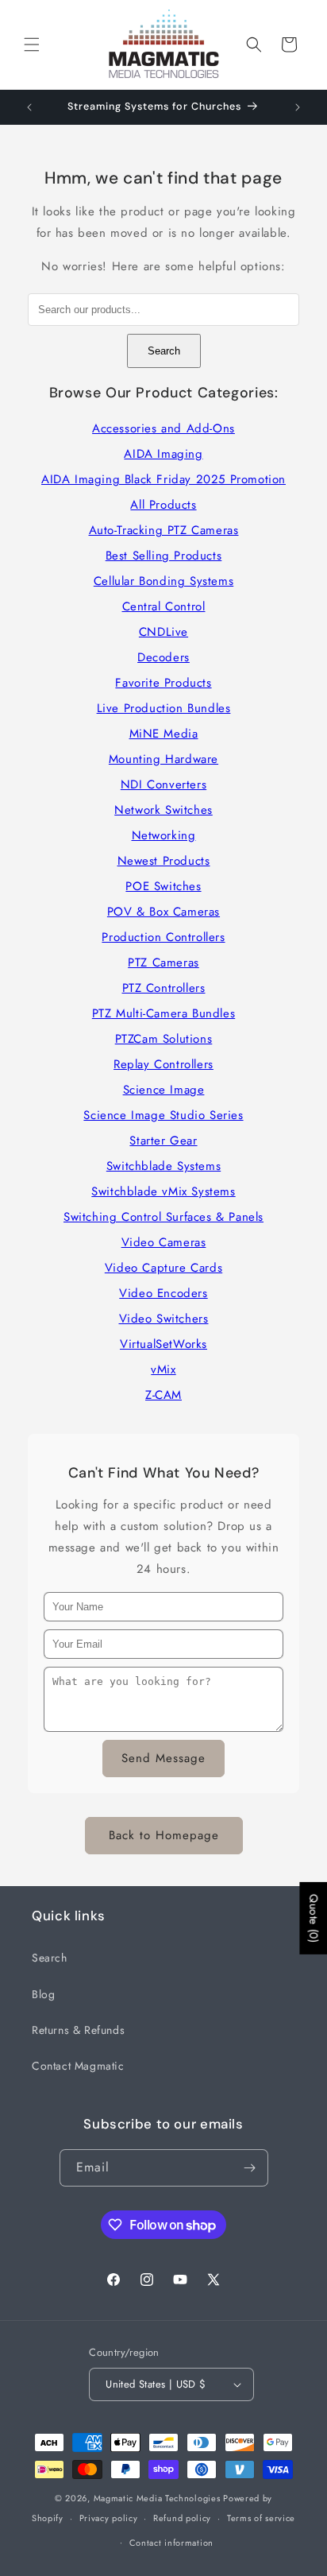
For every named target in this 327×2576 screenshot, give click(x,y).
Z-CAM (163, 1395)
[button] (32, 45)
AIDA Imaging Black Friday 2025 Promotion (163, 479)
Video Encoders (163, 1293)
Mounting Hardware (163, 759)
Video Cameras (164, 1242)
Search (164, 351)
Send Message (163, 1758)
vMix (163, 1369)
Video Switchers (164, 1319)
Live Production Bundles (164, 708)
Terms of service (261, 2518)
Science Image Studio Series (163, 1115)
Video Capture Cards (163, 1268)
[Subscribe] (250, 2168)
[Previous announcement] (29, 107)
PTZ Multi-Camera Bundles (163, 1013)
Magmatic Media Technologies (157, 2498)
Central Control (164, 606)
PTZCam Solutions (164, 1039)
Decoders (163, 657)
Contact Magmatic (78, 2066)
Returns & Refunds (78, 2030)
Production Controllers (163, 937)
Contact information (171, 2543)
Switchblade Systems (163, 1166)
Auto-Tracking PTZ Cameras (164, 530)
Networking (164, 835)
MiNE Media (164, 734)
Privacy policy (109, 2518)
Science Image (164, 1090)
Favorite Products (163, 683)
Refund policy (182, 2518)
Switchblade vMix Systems (163, 1191)
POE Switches (163, 886)
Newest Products (164, 861)
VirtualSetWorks (163, 1344)
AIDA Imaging (163, 454)
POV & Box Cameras (163, 912)
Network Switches (163, 810)
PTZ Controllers (164, 988)
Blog (43, 1994)
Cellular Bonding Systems (163, 581)
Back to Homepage (164, 1835)
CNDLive (163, 632)
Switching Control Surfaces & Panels (163, 1217)
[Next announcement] (298, 107)
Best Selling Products (164, 556)
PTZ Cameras (163, 963)
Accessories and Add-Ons (163, 428)
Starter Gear (163, 1141)
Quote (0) (314, 1917)
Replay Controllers (163, 1064)
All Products (163, 505)
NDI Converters (163, 784)
